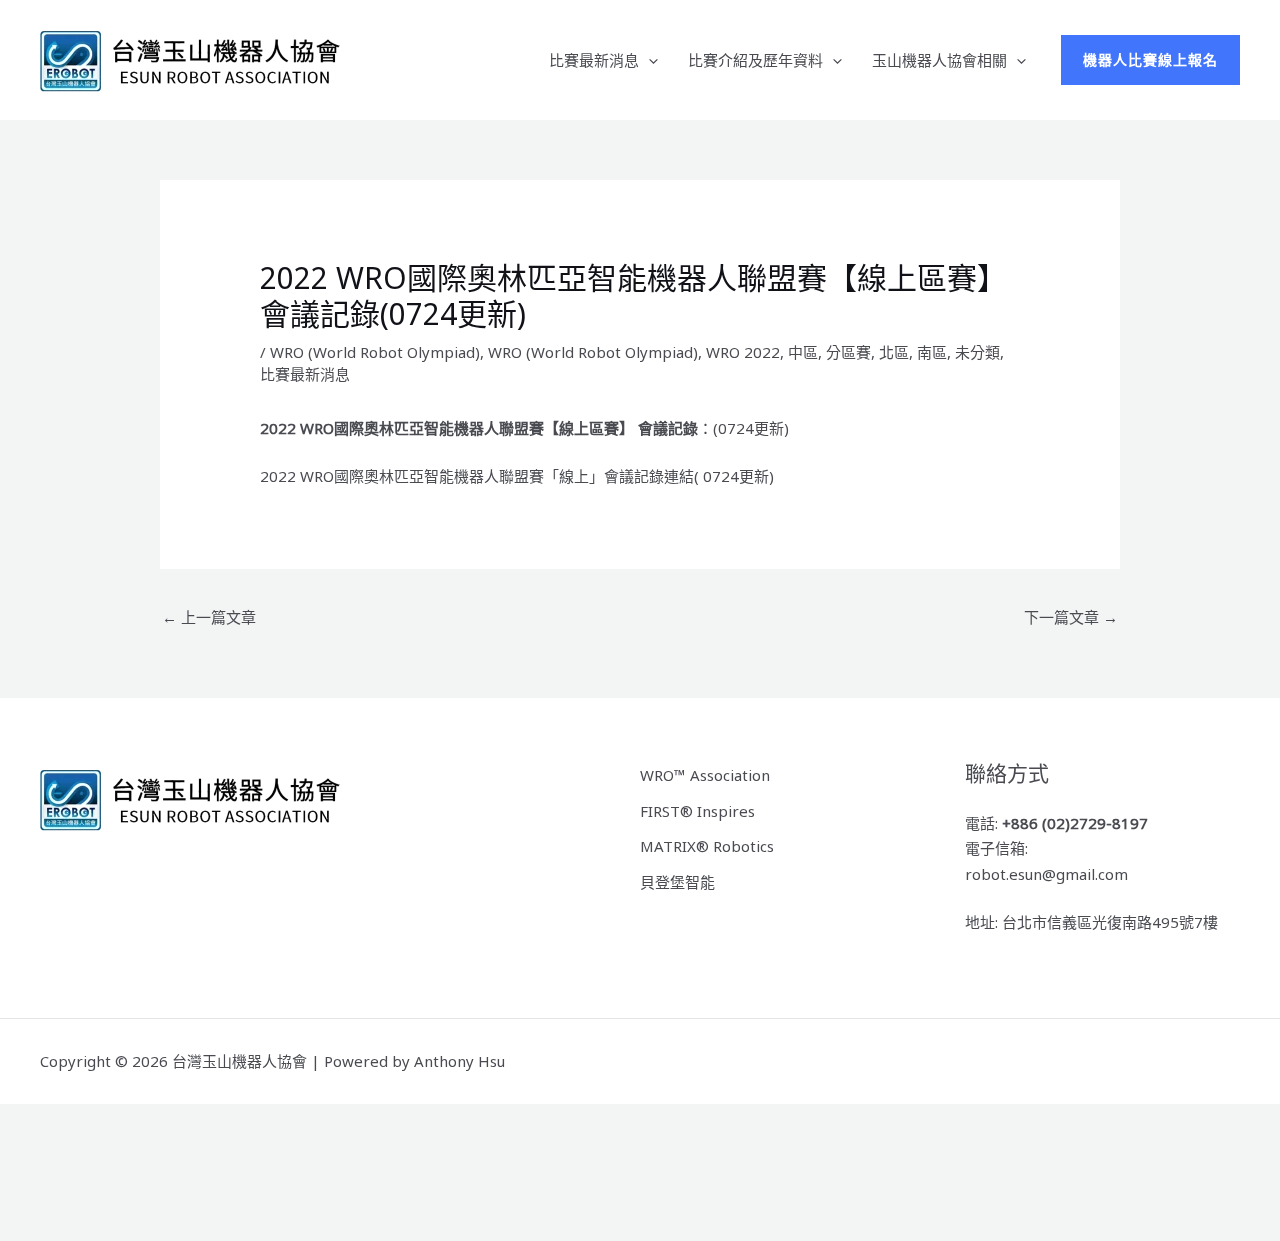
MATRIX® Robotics (707, 846)
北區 (894, 352)
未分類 (977, 352)
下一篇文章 (1071, 617)
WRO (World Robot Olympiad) (375, 352)
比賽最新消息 (594, 60)
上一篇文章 (209, 617)
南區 (932, 352)
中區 (803, 352)
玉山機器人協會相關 (939, 60)
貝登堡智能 (677, 882)
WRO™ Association (705, 775)
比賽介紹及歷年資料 (755, 60)
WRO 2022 (743, 352)
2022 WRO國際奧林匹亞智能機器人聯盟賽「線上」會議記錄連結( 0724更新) (517, 476)
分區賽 (848, 352)
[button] (648, 60)
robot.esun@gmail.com (1046, 874)
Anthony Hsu (459, 1061)
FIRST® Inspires (697, 811)
